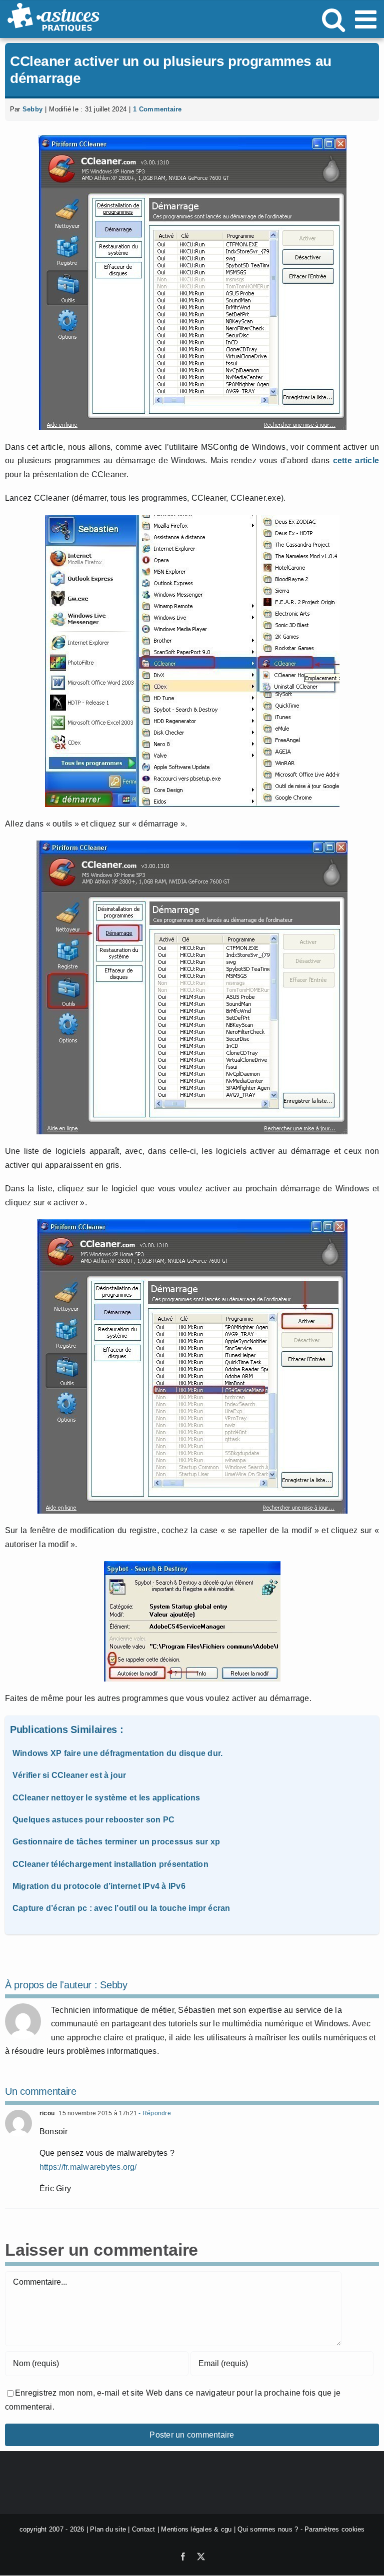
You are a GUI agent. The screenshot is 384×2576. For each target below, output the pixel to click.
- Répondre (154, 2113)
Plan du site (108, 2529)
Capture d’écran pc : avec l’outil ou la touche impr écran (121, 1908)
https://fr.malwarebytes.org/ (88, 2167)
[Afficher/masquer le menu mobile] (367, 19)
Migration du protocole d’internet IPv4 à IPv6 (99, 1886)
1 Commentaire (157, 109)
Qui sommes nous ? (268, 2529)
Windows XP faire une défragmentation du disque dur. (117, 1753)
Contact (144, 2529)
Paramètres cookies (334, 2529)
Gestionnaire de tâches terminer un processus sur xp (116, 1842)
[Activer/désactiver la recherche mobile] (333, 19)
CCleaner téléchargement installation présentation (110, 1864)
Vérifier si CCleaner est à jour (69, 1775)
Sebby (32, 109)
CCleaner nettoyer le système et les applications (106, 1798)
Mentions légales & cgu (196, 2529)
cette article (356, 460)
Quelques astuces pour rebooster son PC (93, 1820)
